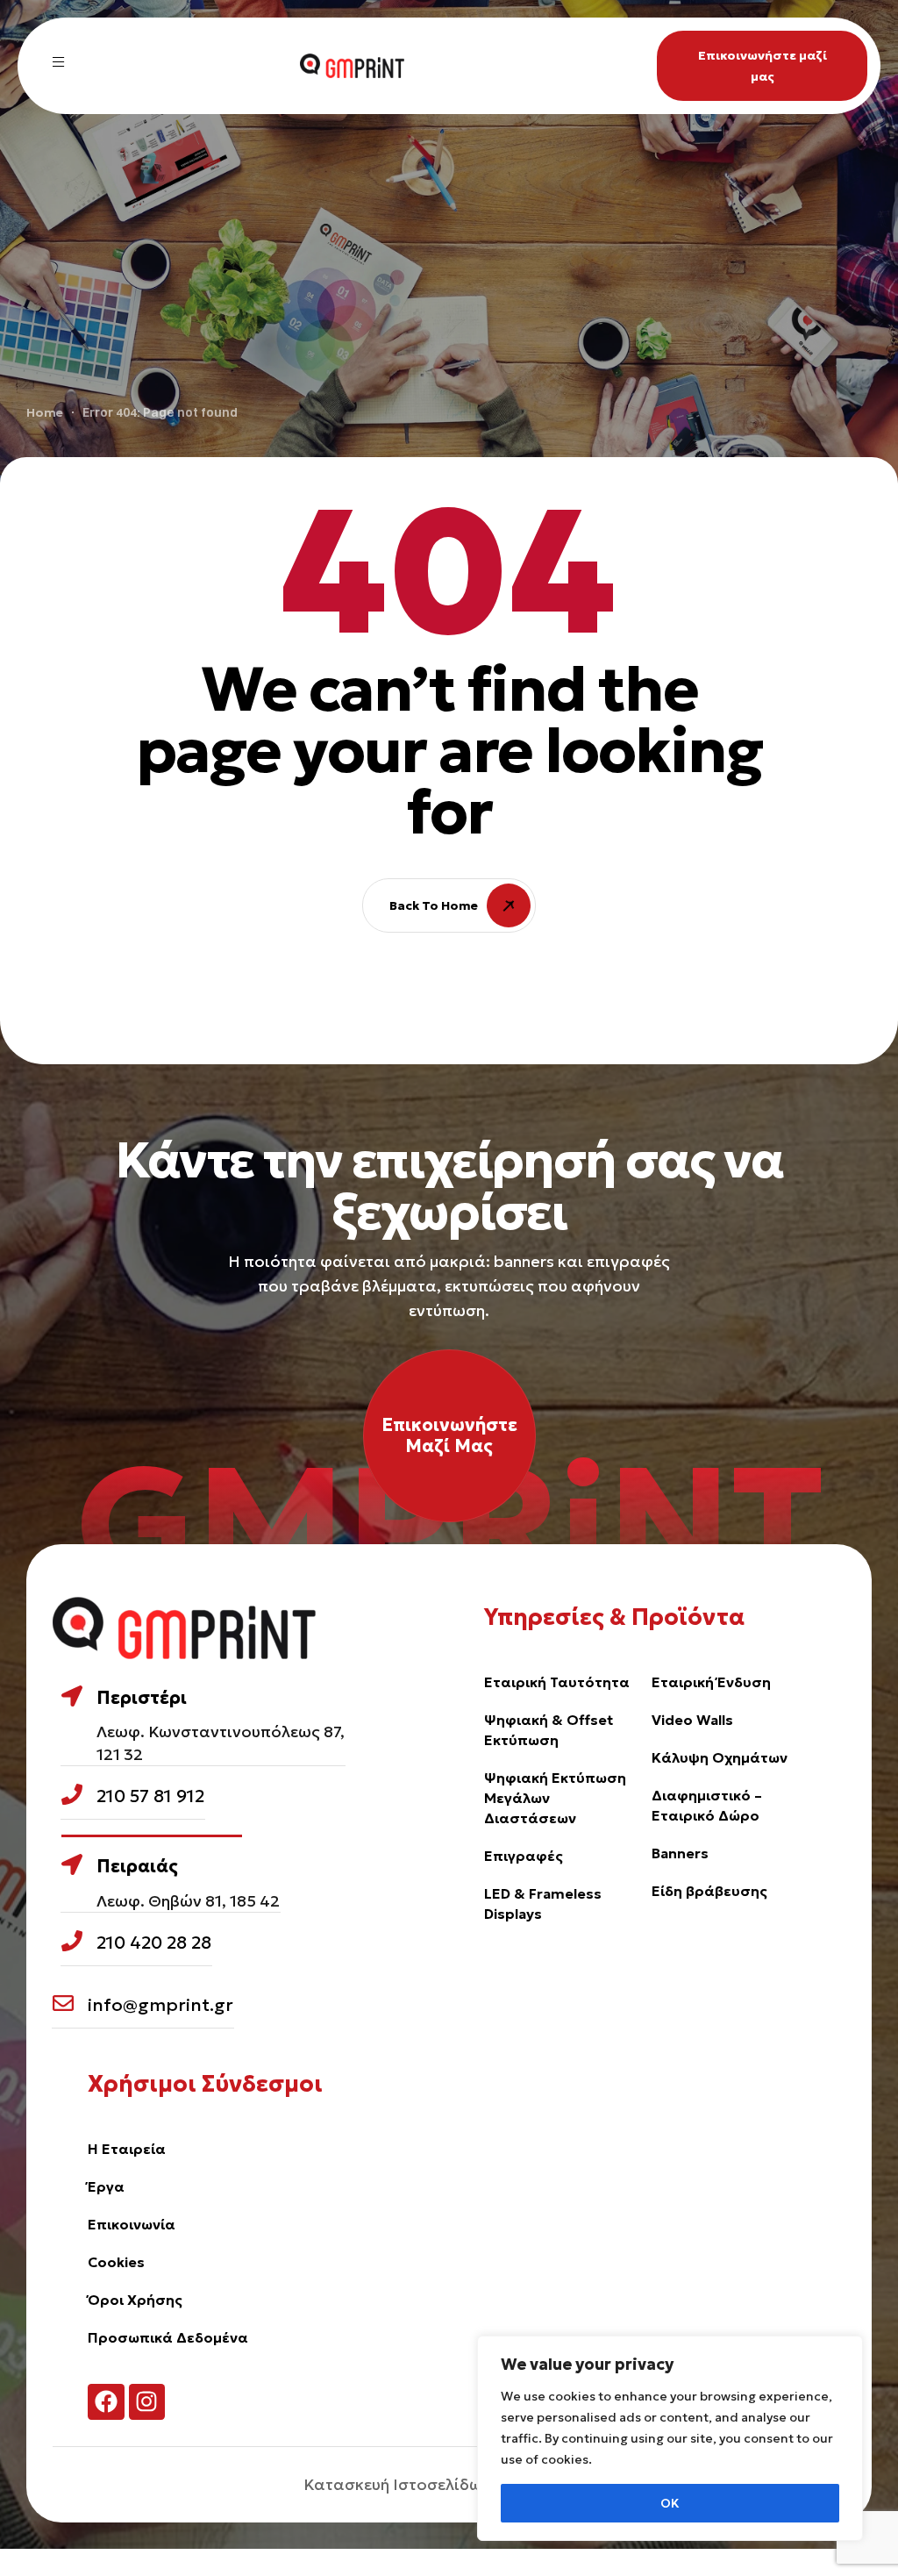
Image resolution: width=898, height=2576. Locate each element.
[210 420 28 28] (72, 1941)
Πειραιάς (137, 1866)
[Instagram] (147, 2402)
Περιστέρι (142, 1698)
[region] (670, 2438)
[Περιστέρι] (72, 1696)
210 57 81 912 (150, 1796)
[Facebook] (106, 2402)
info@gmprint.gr (160, 2005)
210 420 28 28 (154, 1943)
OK (670, 2503)
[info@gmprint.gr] (63, 2003)
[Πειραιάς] (72, 1864)
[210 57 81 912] (72, 1794)
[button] (762, 66)
